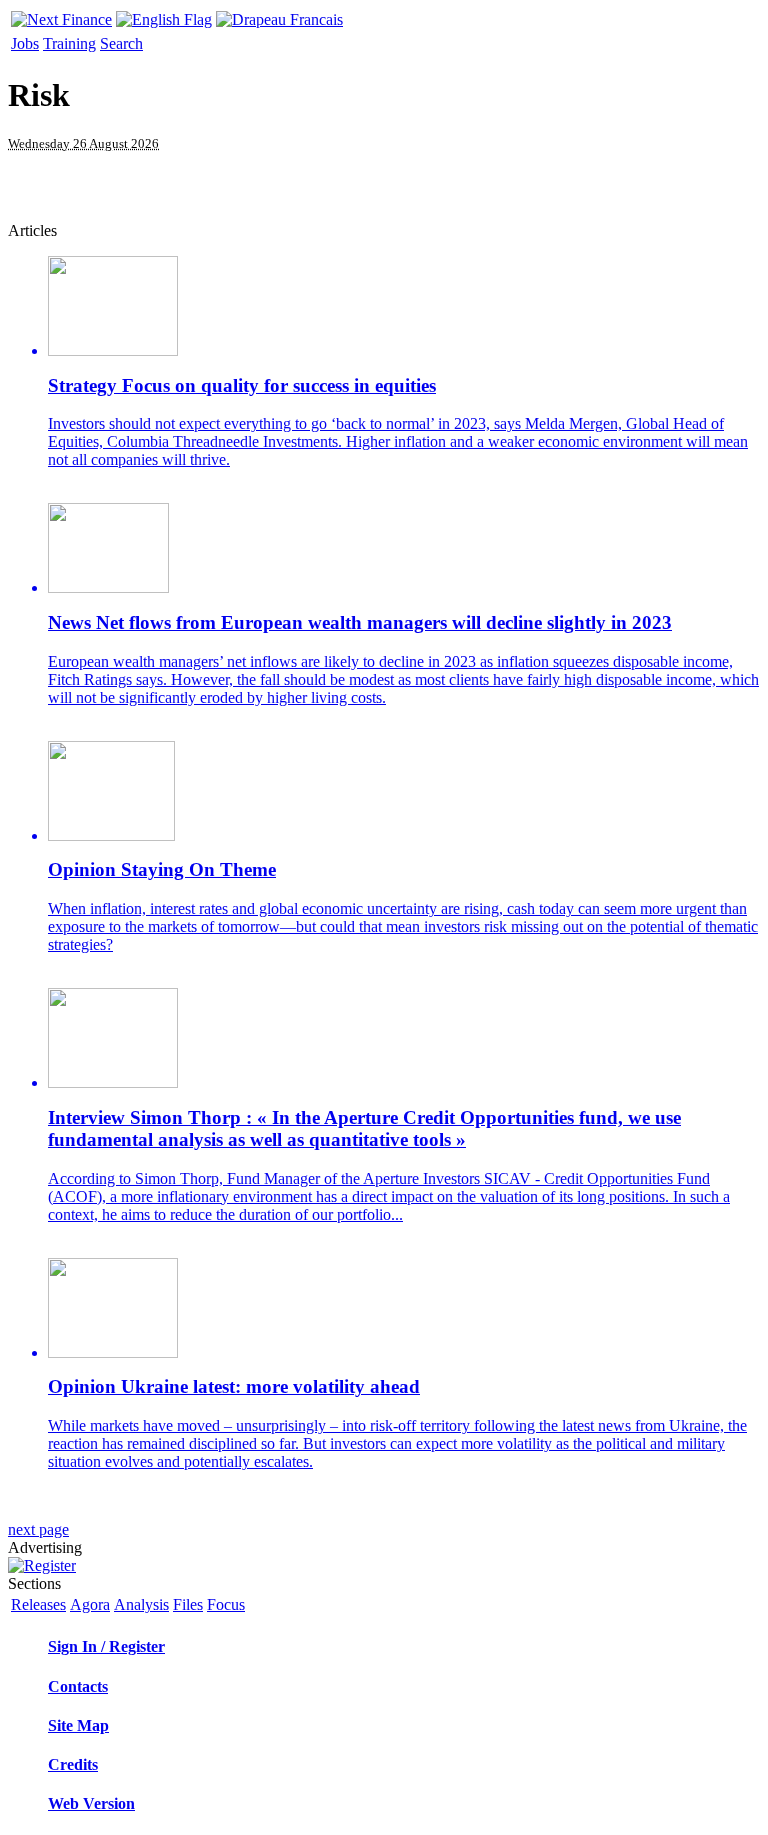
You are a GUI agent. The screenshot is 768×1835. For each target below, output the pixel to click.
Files (188, 1604)
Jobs (25, 43)
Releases (38, 1604)
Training (69, 43)
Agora (90, 1604)
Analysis (141, 1604)
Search (121, 43)
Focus (226, 1604)
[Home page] (61, 14)
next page (38, 1529)
